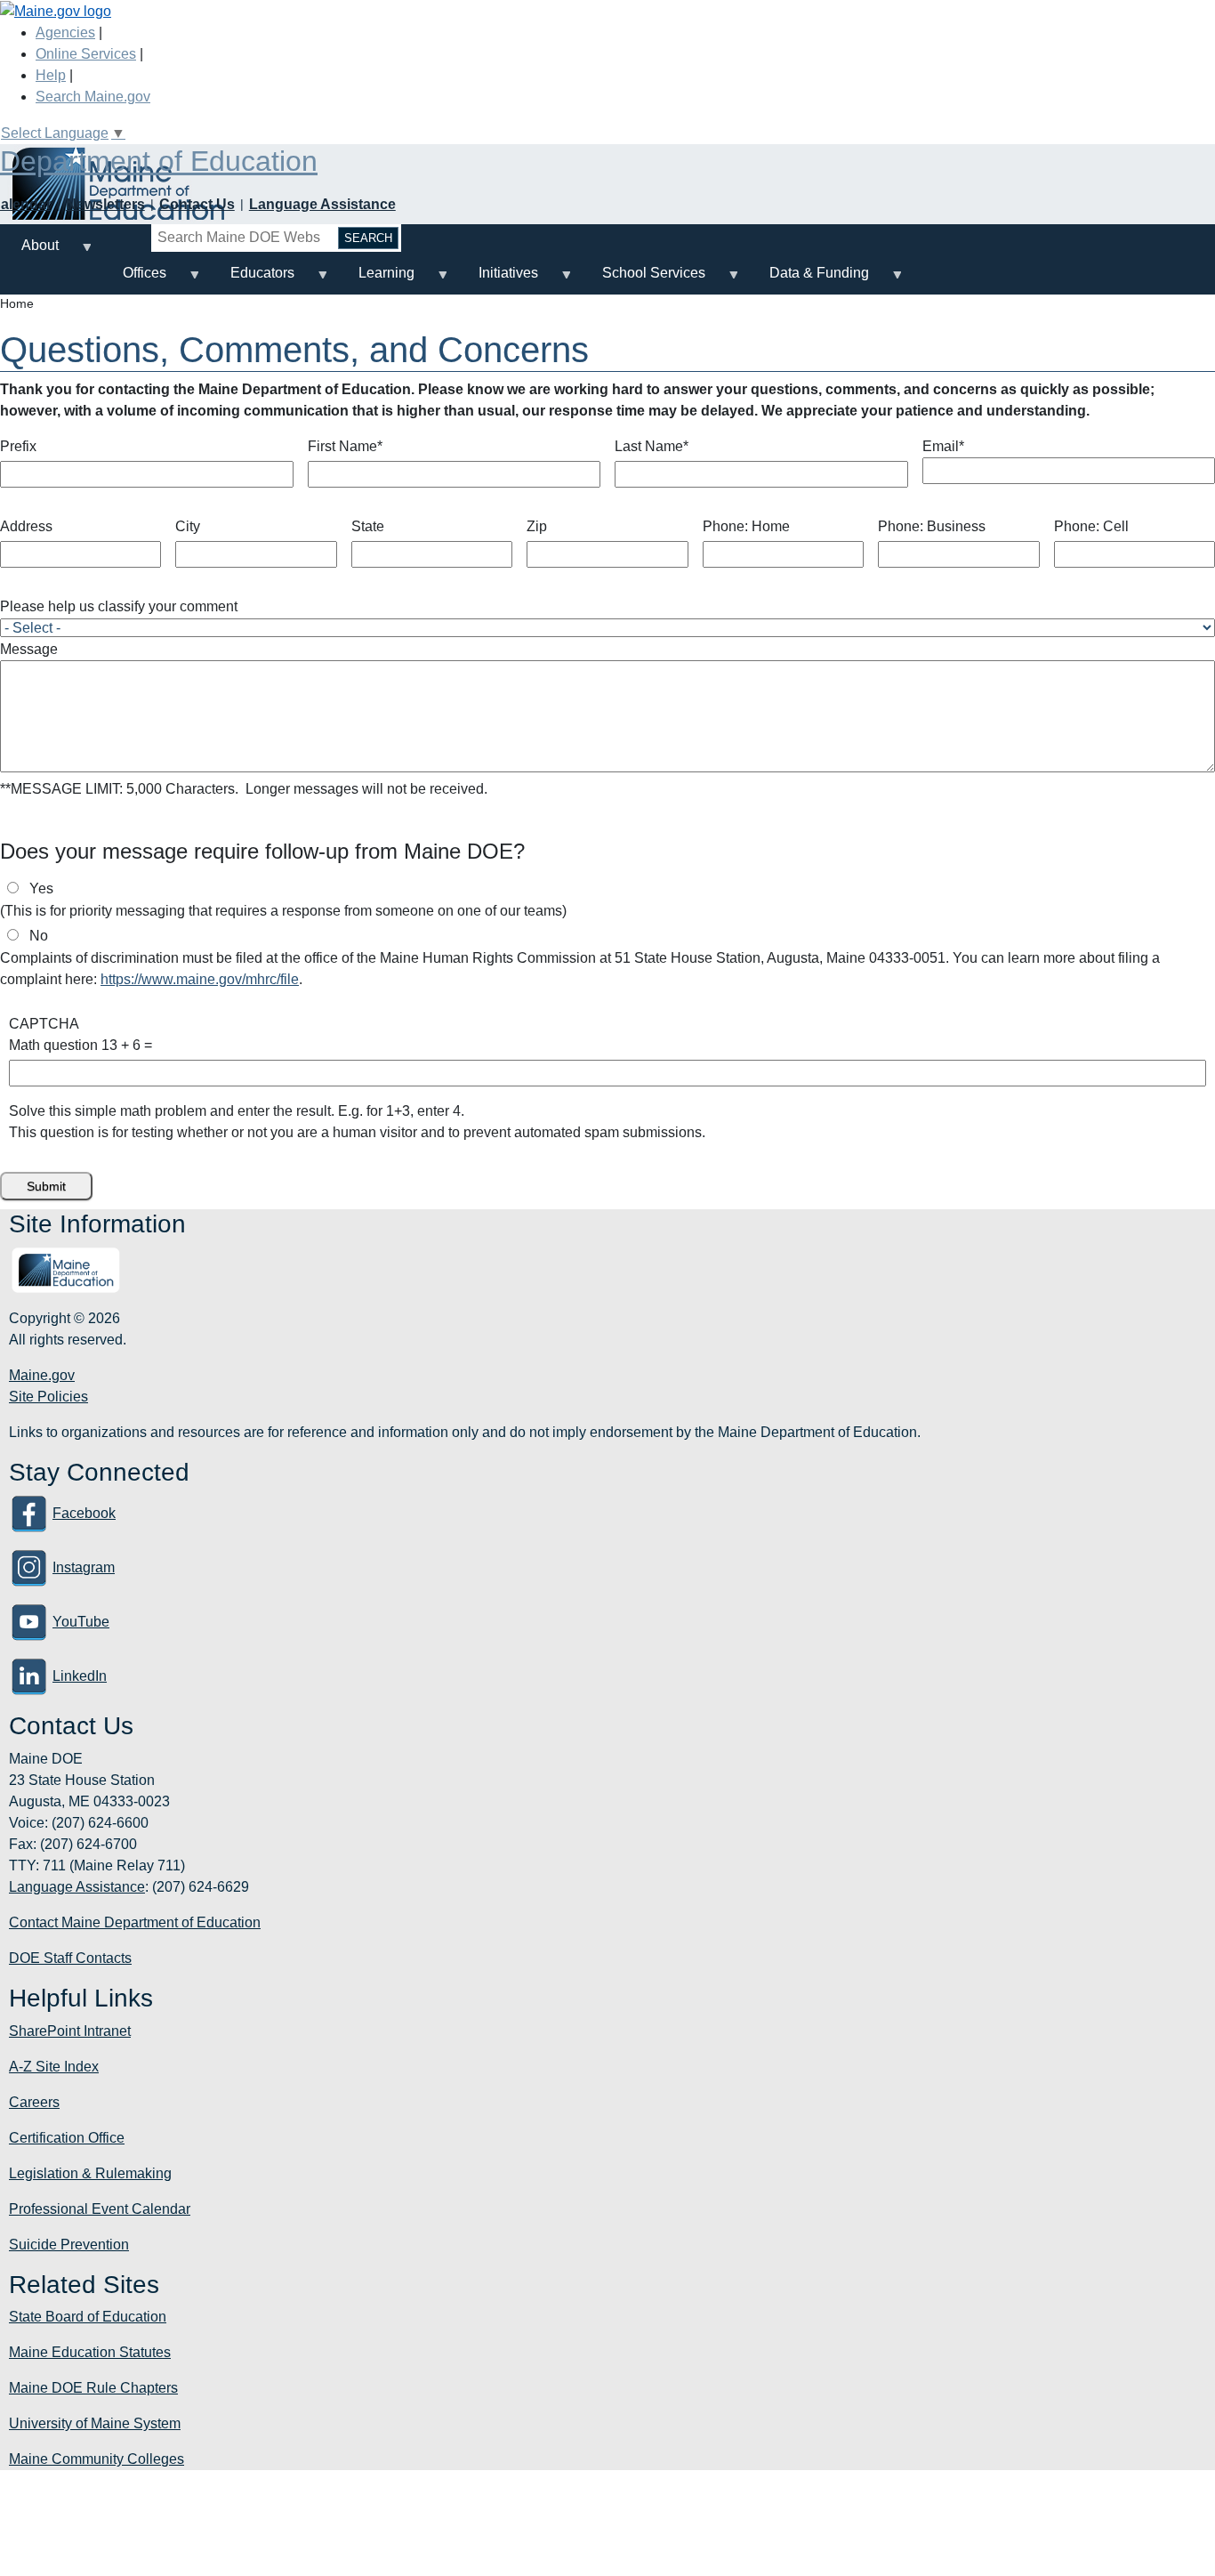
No (39, 936)
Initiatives (498, 280)
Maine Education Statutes (90, 2352)
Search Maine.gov (93, 97)
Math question (53, 1045)
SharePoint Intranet (70, 2031)
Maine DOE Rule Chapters (93, 2388)
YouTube (81, 1622)
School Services (643, 280)
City (188, 526)
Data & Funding (809, 280)
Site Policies (48, 1397)
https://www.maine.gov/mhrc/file (200, 979)
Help (51, 75)
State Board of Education (88, 2317)
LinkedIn (80, 1676)
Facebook (84, 1513)
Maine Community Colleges (97, 2459)
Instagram (84, 1567)
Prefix (18, 446)
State (368, 526)
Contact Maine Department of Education (135, 1922)
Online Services (86, 54)
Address (26, 526)
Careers (34, 2102)
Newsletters (105, 204)
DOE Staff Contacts (70, 1958)
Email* (943, 446)
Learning (376, 280)
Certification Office (67, 2138)
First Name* (345, 446)
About (29, 252)
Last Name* (652, 446)
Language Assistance (322, 204)
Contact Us (197, 204)
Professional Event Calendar (100, 2209)
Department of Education (159, 161)
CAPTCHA (44, 1024)
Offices (134, 280)
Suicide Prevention (69, 2245)
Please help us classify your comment (119, 606)
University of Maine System (95, 2423)
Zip (537, 526)
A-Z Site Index (54, 2067)
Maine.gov (42, 1375)
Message (29, 649)
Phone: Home (746, 526)
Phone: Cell (1091, 526)
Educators (252, 280)
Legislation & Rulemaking (90, 2173)
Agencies (65, 32)
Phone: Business (932, 526)
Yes (41, 888)
